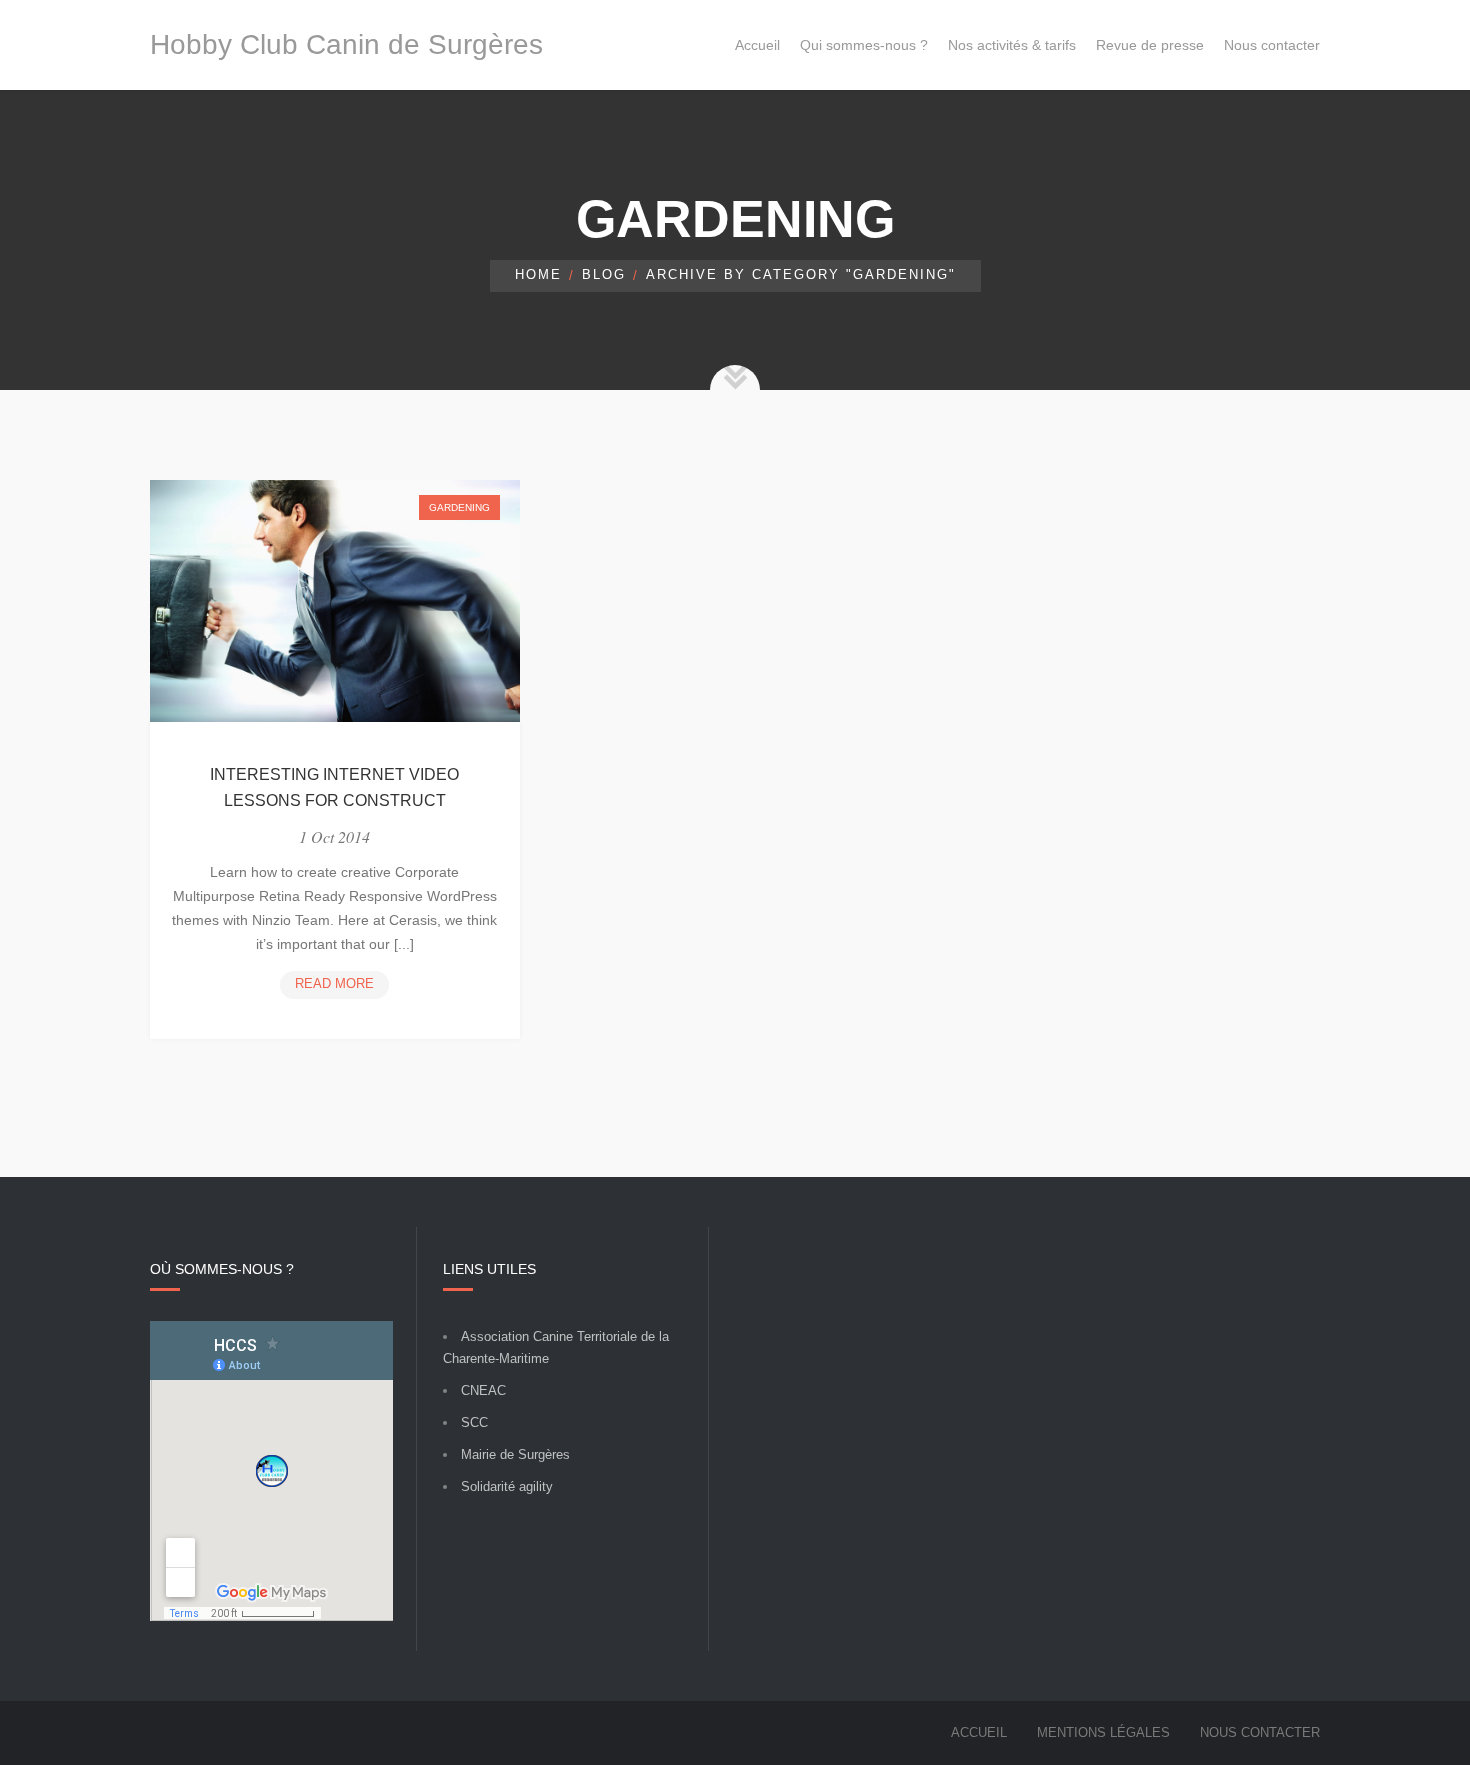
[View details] (334, 601)
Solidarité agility (507, 1486)
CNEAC (483, 1390)
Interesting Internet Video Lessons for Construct (334, 787)
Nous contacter (1260, 1732)
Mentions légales (1103, 1732)
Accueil (979, 1732)
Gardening (459, 507)
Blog (604, 274)
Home (538, 274)
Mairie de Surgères (515, 1454)
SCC (474, 1422)
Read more (342, 987)
